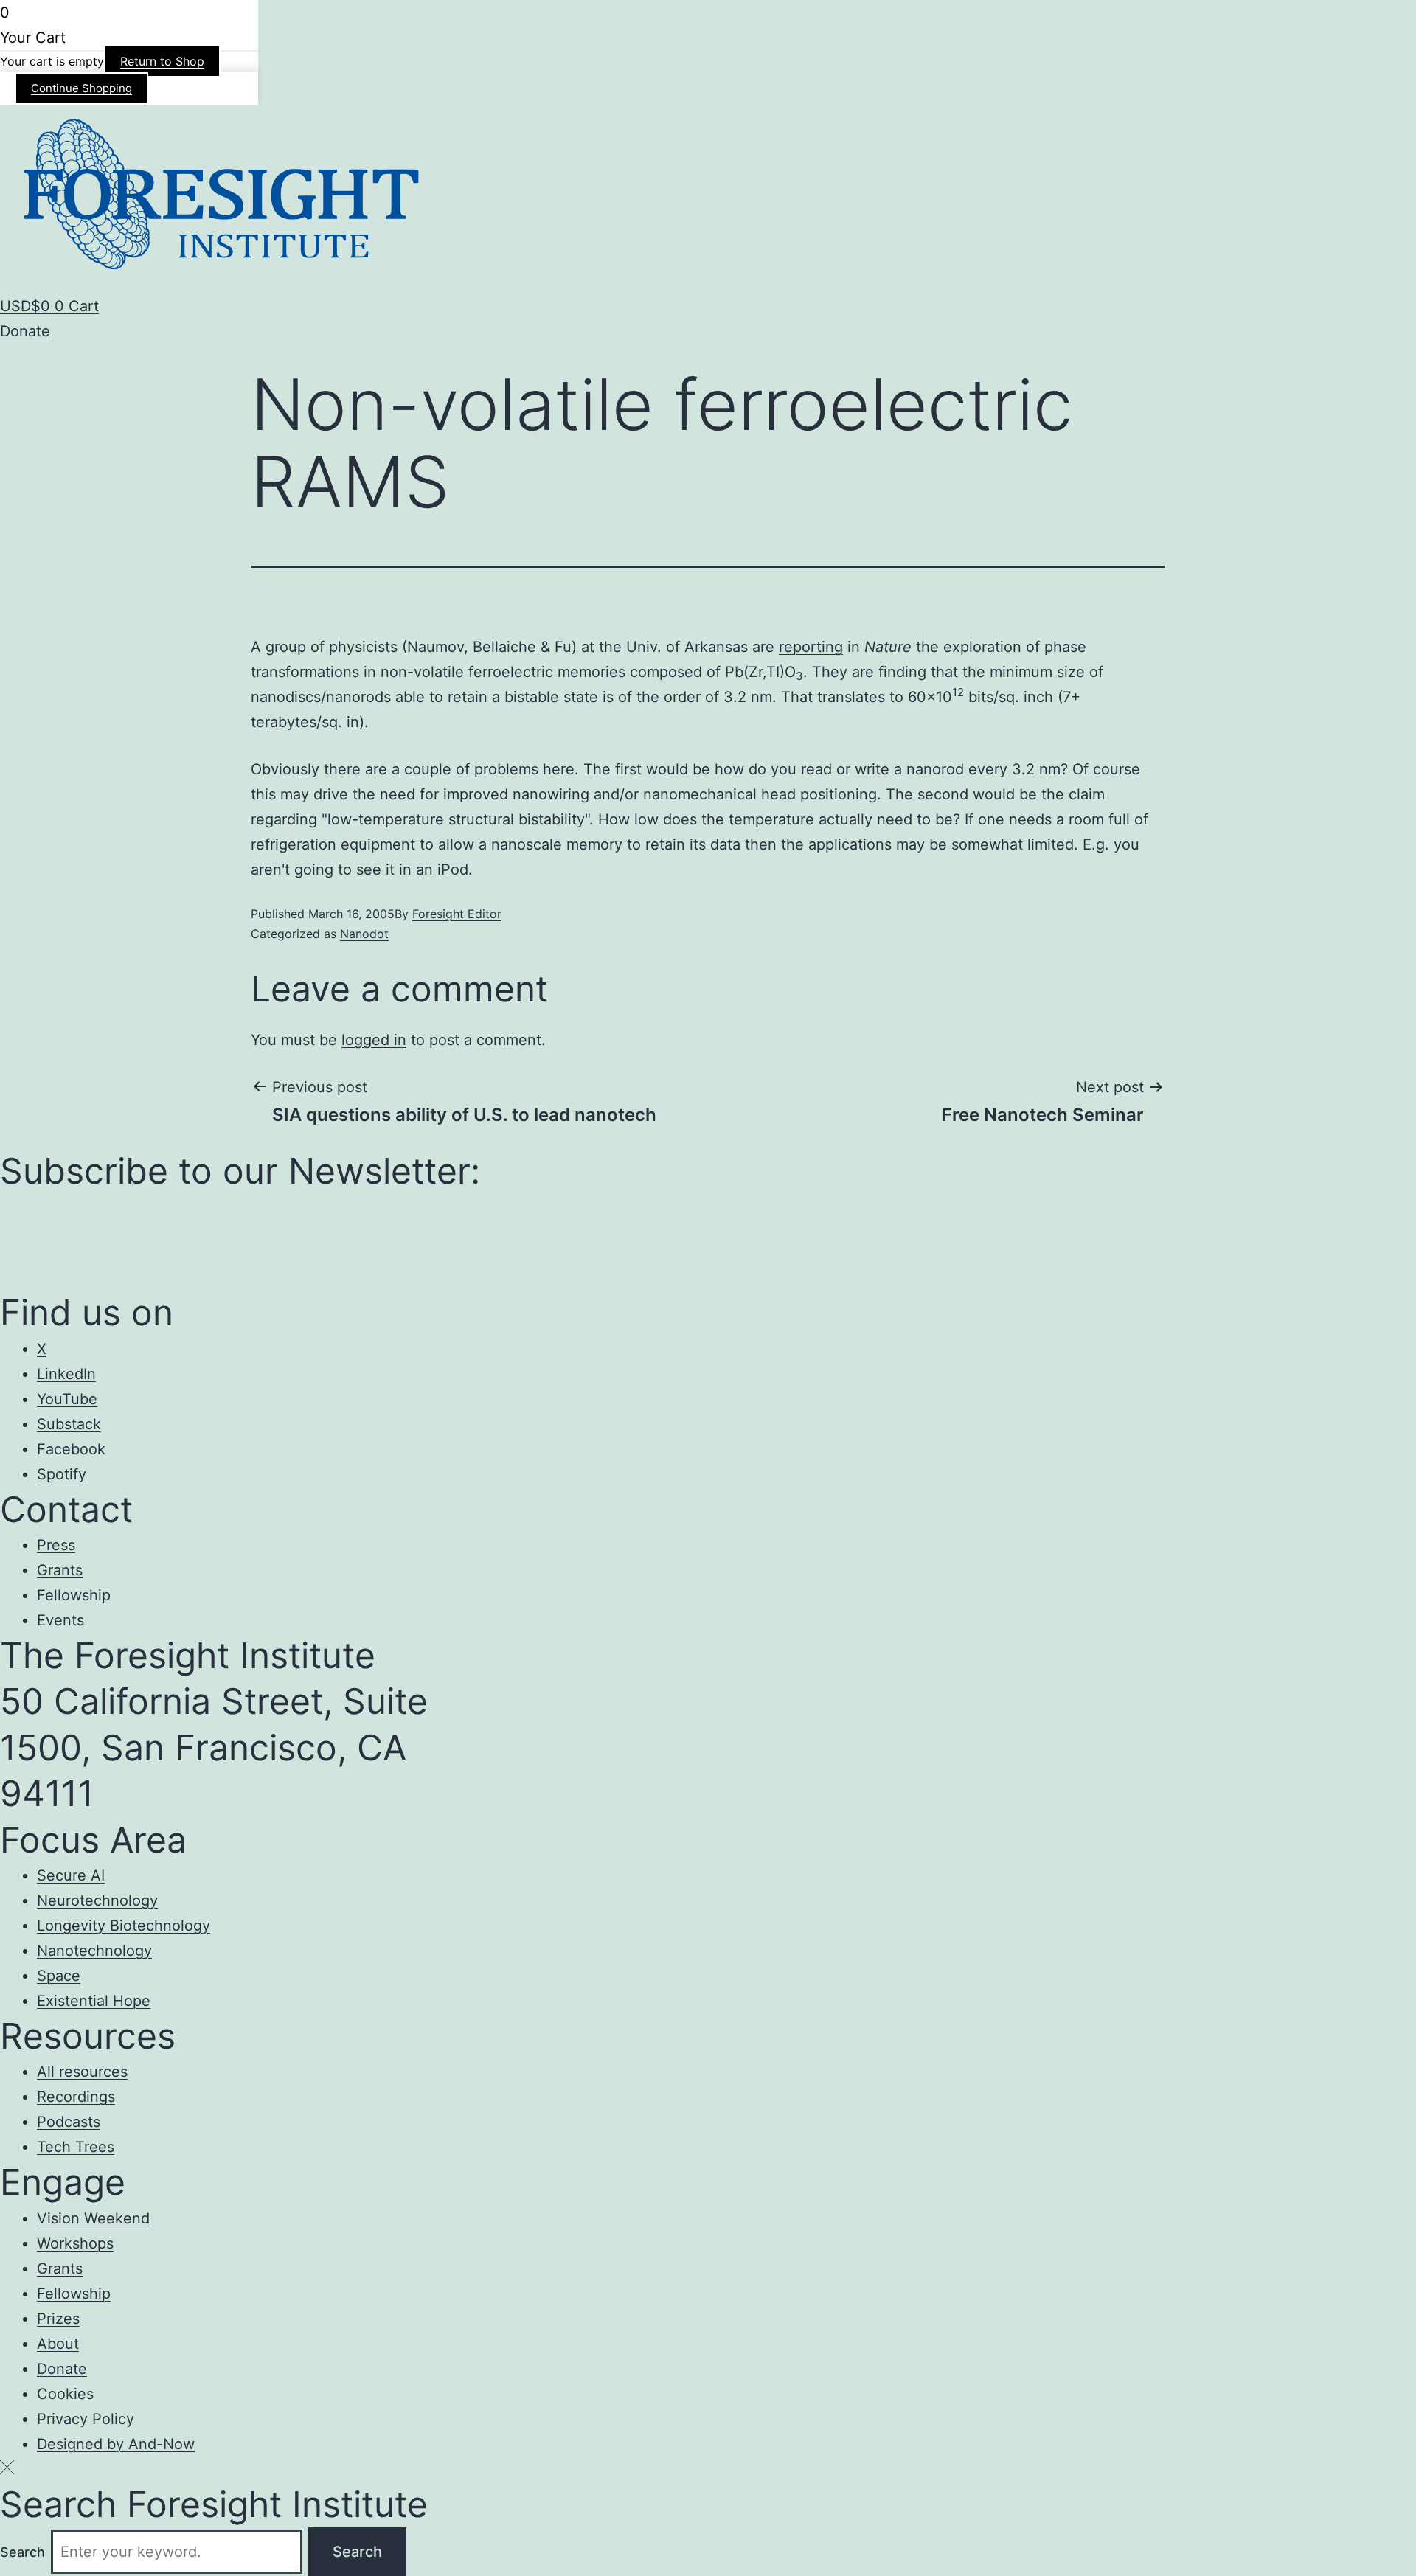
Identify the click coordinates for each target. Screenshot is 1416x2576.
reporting (811, 647)
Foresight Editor (457, 914)
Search (22, 2552)
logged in (374, 1040)
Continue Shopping (81, 88)
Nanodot (364, 934)
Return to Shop (162, 61)
